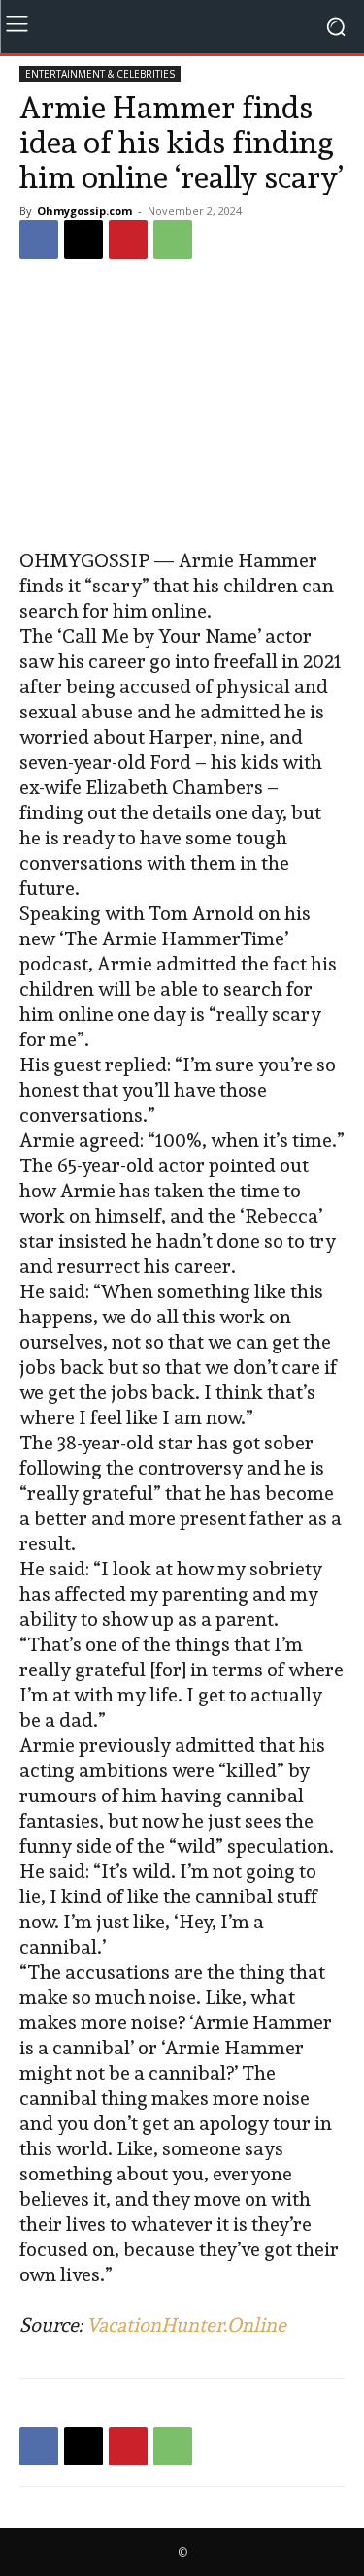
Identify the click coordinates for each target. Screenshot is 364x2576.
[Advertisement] (182, 406)
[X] (83, 239)
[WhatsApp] (173, 239)
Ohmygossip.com (84, 211)
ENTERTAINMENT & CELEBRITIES (100, 74)
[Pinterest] (128, 239)
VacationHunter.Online (186, 2325)
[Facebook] (39, 239)
